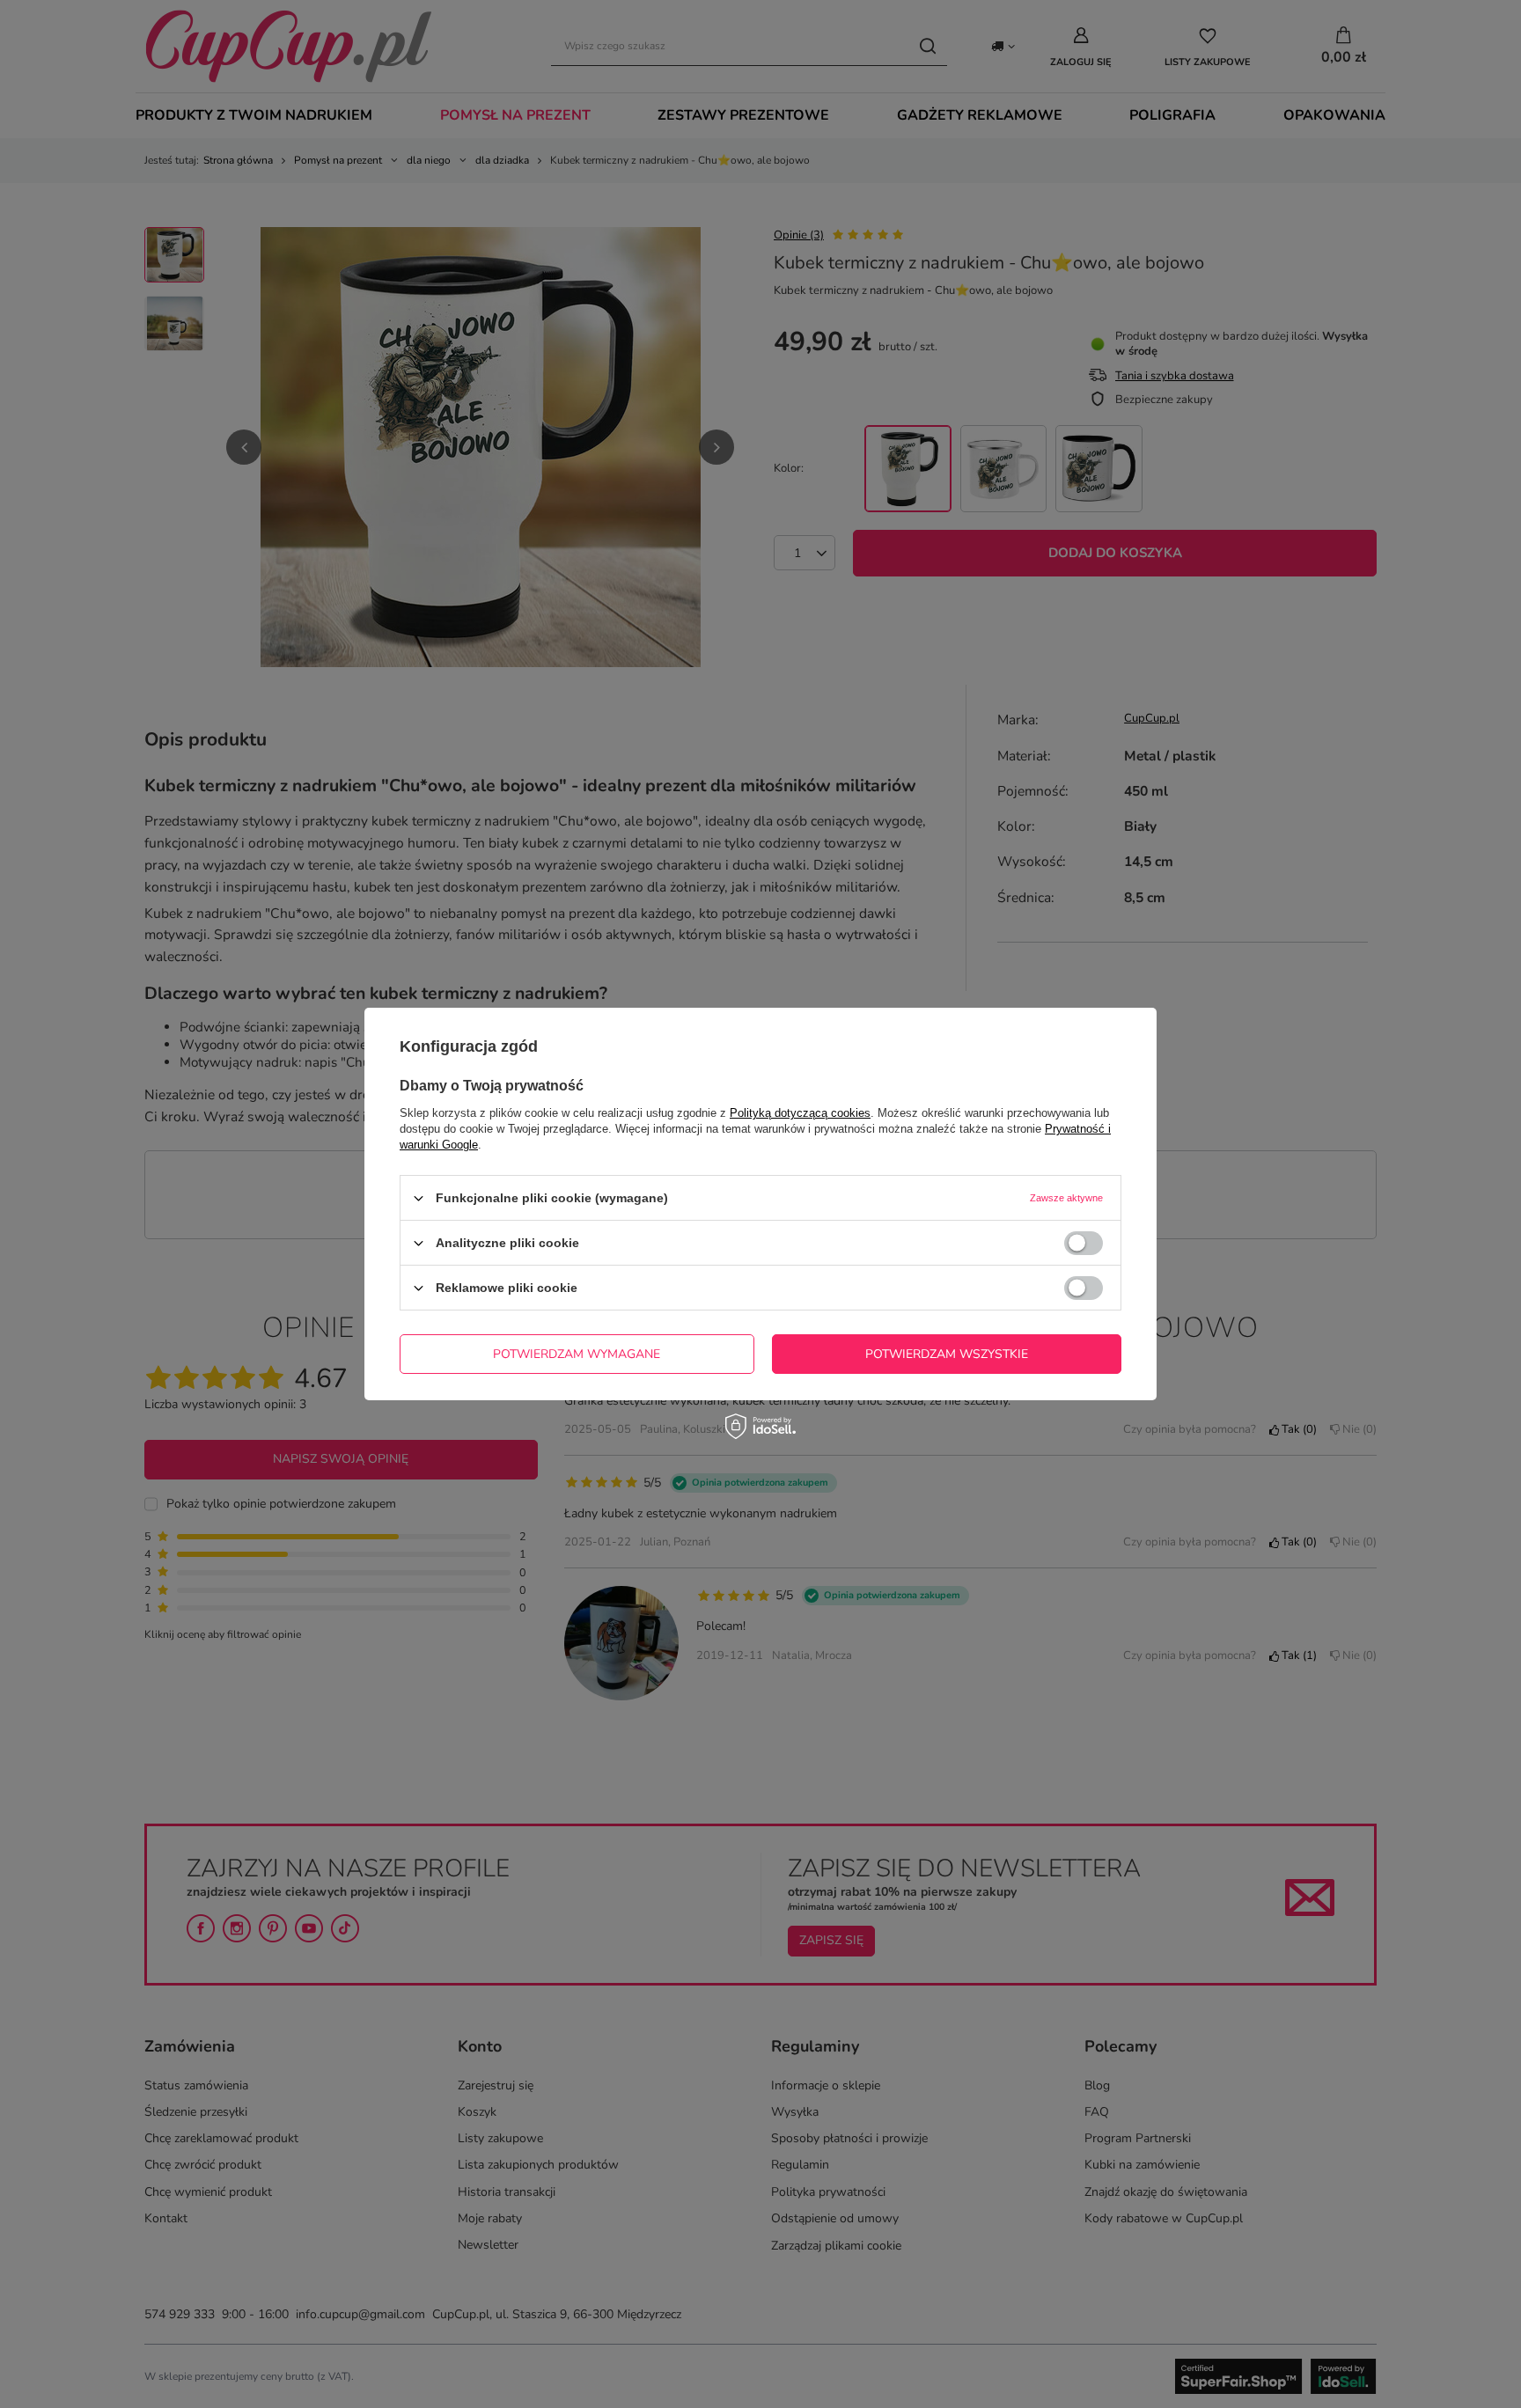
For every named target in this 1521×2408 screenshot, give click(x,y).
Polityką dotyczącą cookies (800, 1113)
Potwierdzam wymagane (577, 1353)
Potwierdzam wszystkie (947, 1353)
